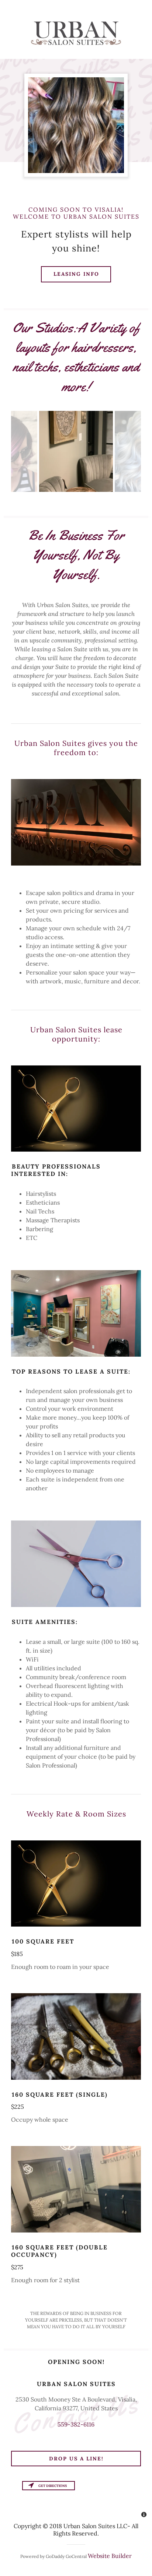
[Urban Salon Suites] (76, 33)
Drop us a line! (76, 2459)
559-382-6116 (76, 2424)
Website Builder (110, 2556)
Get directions (53, 2486)
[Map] (76, 2500)
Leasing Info (76, 274)
